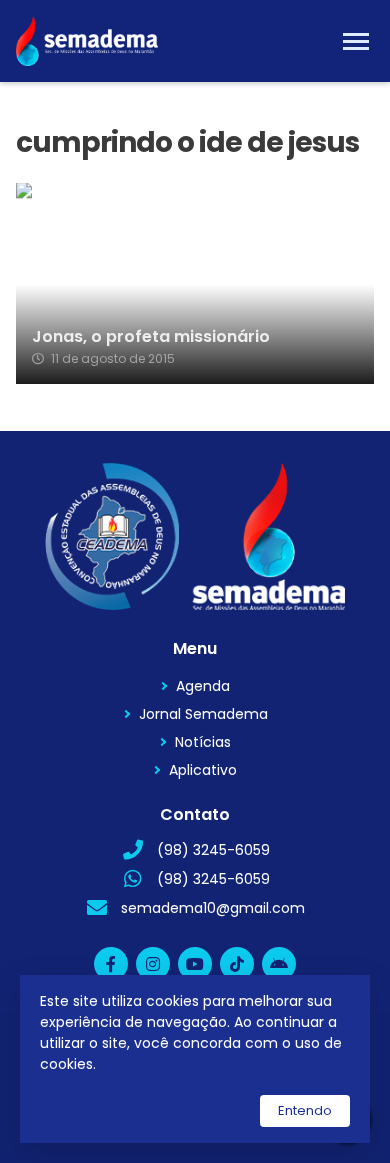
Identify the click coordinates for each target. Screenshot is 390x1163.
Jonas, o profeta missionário (151, 337)
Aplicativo (203, 770)
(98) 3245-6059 (213, 850)
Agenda (203, 686)
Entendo (305, 1110)
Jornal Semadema (203, 714)
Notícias (203, 742)
